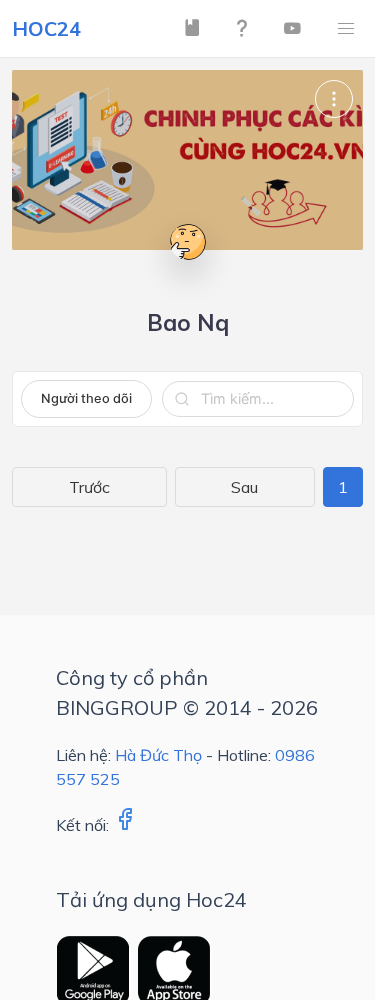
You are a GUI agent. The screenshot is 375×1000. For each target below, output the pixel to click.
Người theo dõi (86, 398)
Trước (89, 487)
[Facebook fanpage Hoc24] (125, 825)
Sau (244, 487)
